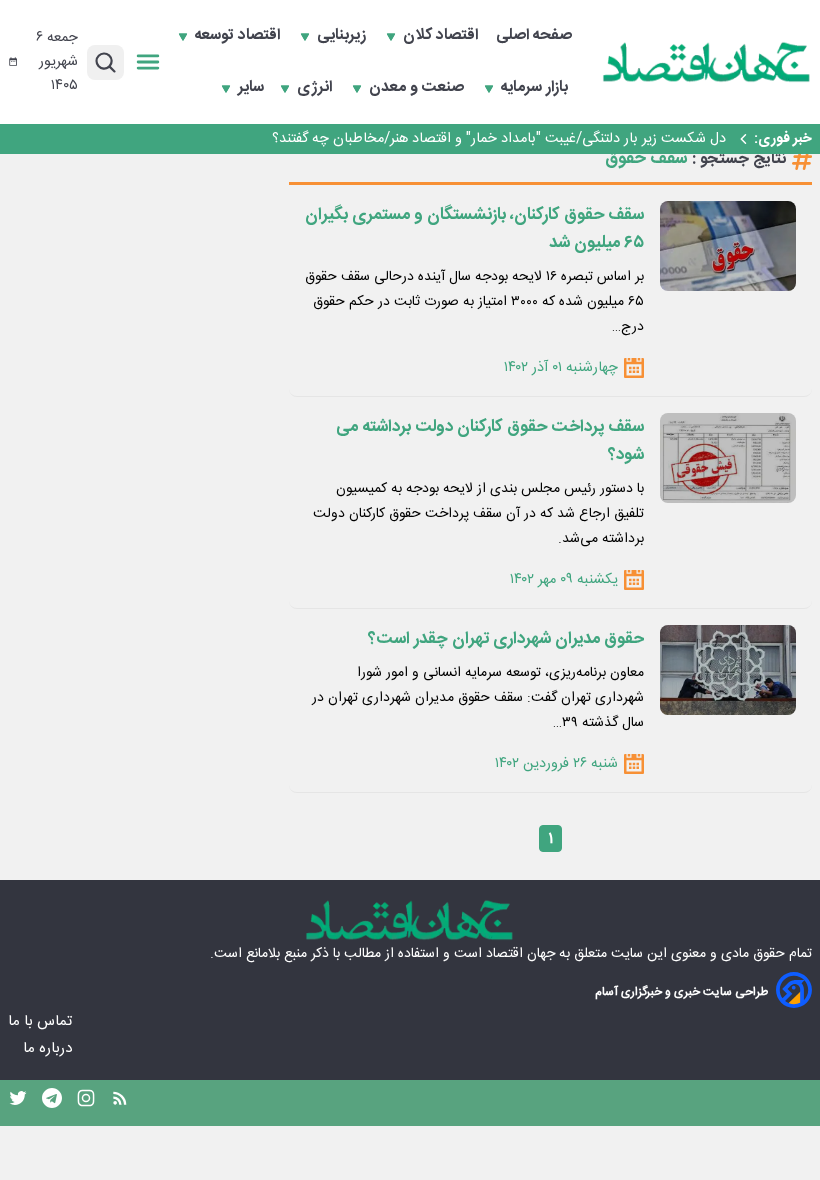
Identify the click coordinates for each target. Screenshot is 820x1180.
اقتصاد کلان (442, 36)
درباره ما (49, 1048)
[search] (105, 62)
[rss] (120, 1103)
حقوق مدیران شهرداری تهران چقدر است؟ (506, 639)
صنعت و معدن (418, 88)
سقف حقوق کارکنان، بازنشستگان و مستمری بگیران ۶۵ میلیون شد (474, 229)
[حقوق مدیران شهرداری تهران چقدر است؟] (728, 670)
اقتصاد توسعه (239, 36)
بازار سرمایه (536, 88)
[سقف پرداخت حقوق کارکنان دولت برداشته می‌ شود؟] (728, 458)
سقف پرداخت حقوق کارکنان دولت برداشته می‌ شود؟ (490, 441)
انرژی (316, 88)
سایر (251, 88)
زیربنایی (343, 36)
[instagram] (86, 1103)
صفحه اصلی (534, 36)
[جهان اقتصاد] (707, 62)
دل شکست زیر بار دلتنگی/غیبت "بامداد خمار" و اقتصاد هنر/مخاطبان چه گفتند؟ (499, 139)
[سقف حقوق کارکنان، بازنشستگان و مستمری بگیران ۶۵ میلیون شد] (728, 246)
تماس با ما (42, 1021)
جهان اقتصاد (520, 954)
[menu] (148, 62)
